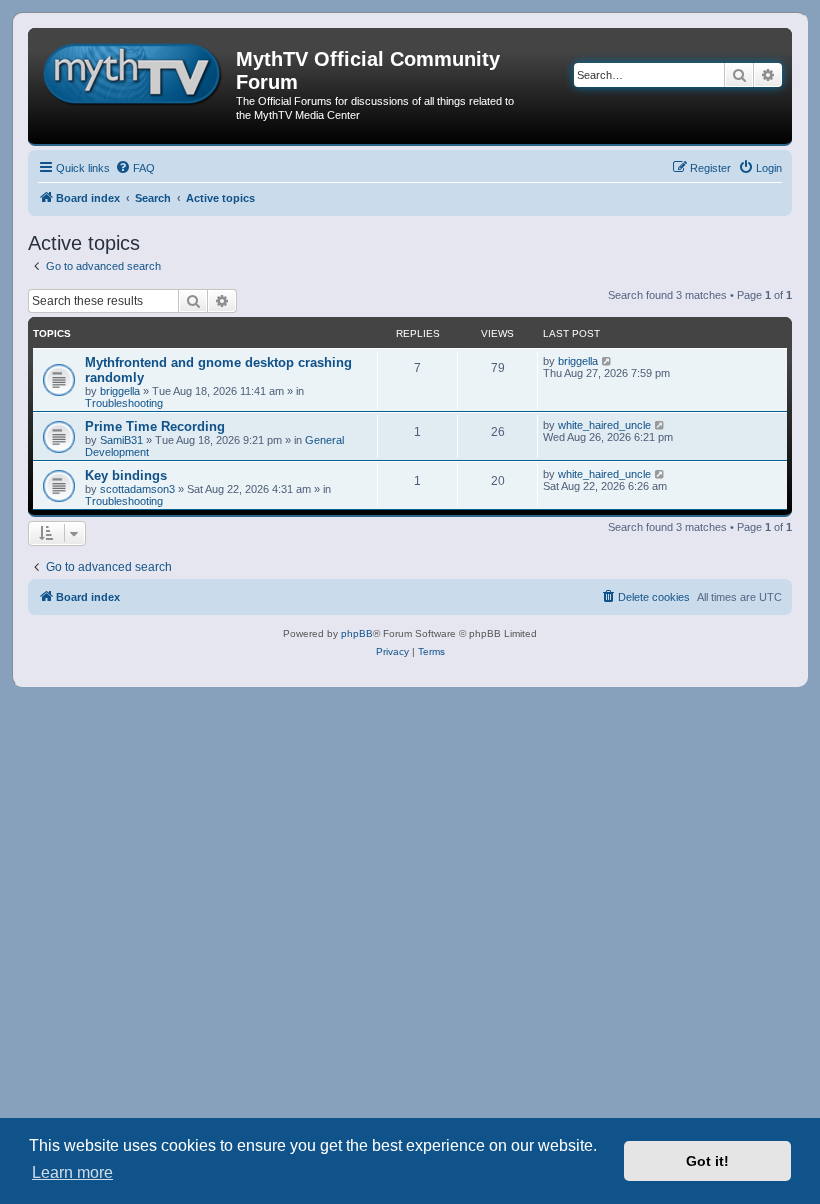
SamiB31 (121, 440)
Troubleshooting (124, 403)
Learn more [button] (72, 1172)
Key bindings (126, 475)
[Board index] (134, 71)
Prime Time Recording (155, 426)
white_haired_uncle (604, 425)
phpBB (357, 633)
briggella (120, 391)
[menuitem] (135, 168)
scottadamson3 (137, 489)
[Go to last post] (607, 361)
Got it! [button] (707, 1161)
